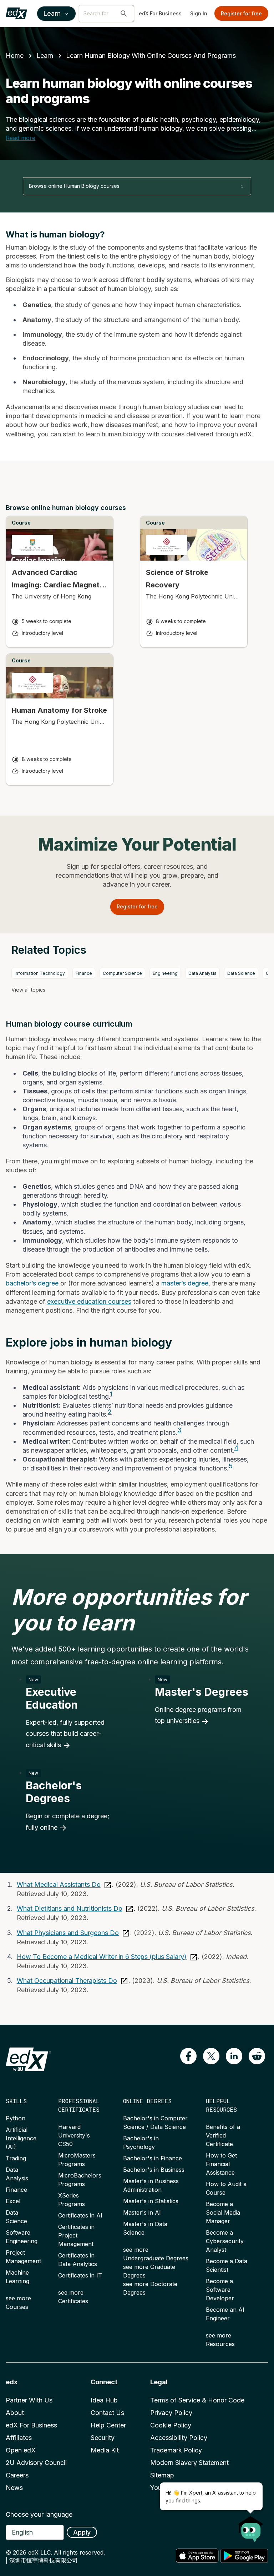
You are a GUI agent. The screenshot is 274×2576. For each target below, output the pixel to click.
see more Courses (18, 2302)
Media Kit (105, 2450)
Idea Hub (104, 2400)
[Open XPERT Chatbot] (251, 2527)
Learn (52, 13)
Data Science (241, 973)
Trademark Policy (176, 2450)
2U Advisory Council (36, 2463)
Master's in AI (142, 2212)
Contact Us (107, 2413)
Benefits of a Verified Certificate (223, 2135)
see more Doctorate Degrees (150, 2288)
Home (15, 56)
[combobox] (137, 186)
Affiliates (19, 2438)
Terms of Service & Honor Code (197, 2400)
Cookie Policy (171, 2425)
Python (16, 2118)
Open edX (21, 2450)
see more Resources (220, 2340)
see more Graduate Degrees (149, 2271)
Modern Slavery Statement (189, 2463)
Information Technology (40, 973)
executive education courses (89, 1301)
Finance (84, 973)
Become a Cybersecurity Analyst (225, 2241)
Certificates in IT (80, 2275)
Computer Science (122, 973)
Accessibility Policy (179, 2438)
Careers (17, 2475)
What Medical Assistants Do (59, 1885)
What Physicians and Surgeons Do (68, 1933)
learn (45, 56)
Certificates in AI (80, 2215)
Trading (16, 2158)
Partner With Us (29, 2400)
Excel (13, 2201)
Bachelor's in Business (154, 2170)
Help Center (108, 2425)
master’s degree (185, 1283)
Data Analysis (202, 973)
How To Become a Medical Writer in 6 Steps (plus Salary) (102, 1957)
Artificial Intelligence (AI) (21, 2138)
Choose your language (39, 2514)
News (14, 2488)
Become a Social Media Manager (223, 2212)
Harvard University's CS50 (74, 2135)
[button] (124, 14)
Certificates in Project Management (76, 2235)
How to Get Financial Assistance (221, 2164)
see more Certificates (73, 2297)
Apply (82, 2532)
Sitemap (162, 2475)
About (15, 2413)
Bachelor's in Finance (153, 2158)
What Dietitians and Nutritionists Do (70, 1908)
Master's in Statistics (151, 2201)
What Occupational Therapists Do (67, 1981)
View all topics (28, 990)
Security (103, 2438)
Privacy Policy (171, 2413)
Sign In (199, 13)
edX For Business (160, 13)
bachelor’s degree (32, 1283)
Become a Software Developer (220, 2290)
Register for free (241, 13)
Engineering (165, 973)
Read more (21, 138)
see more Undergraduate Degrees (156, 2254)
